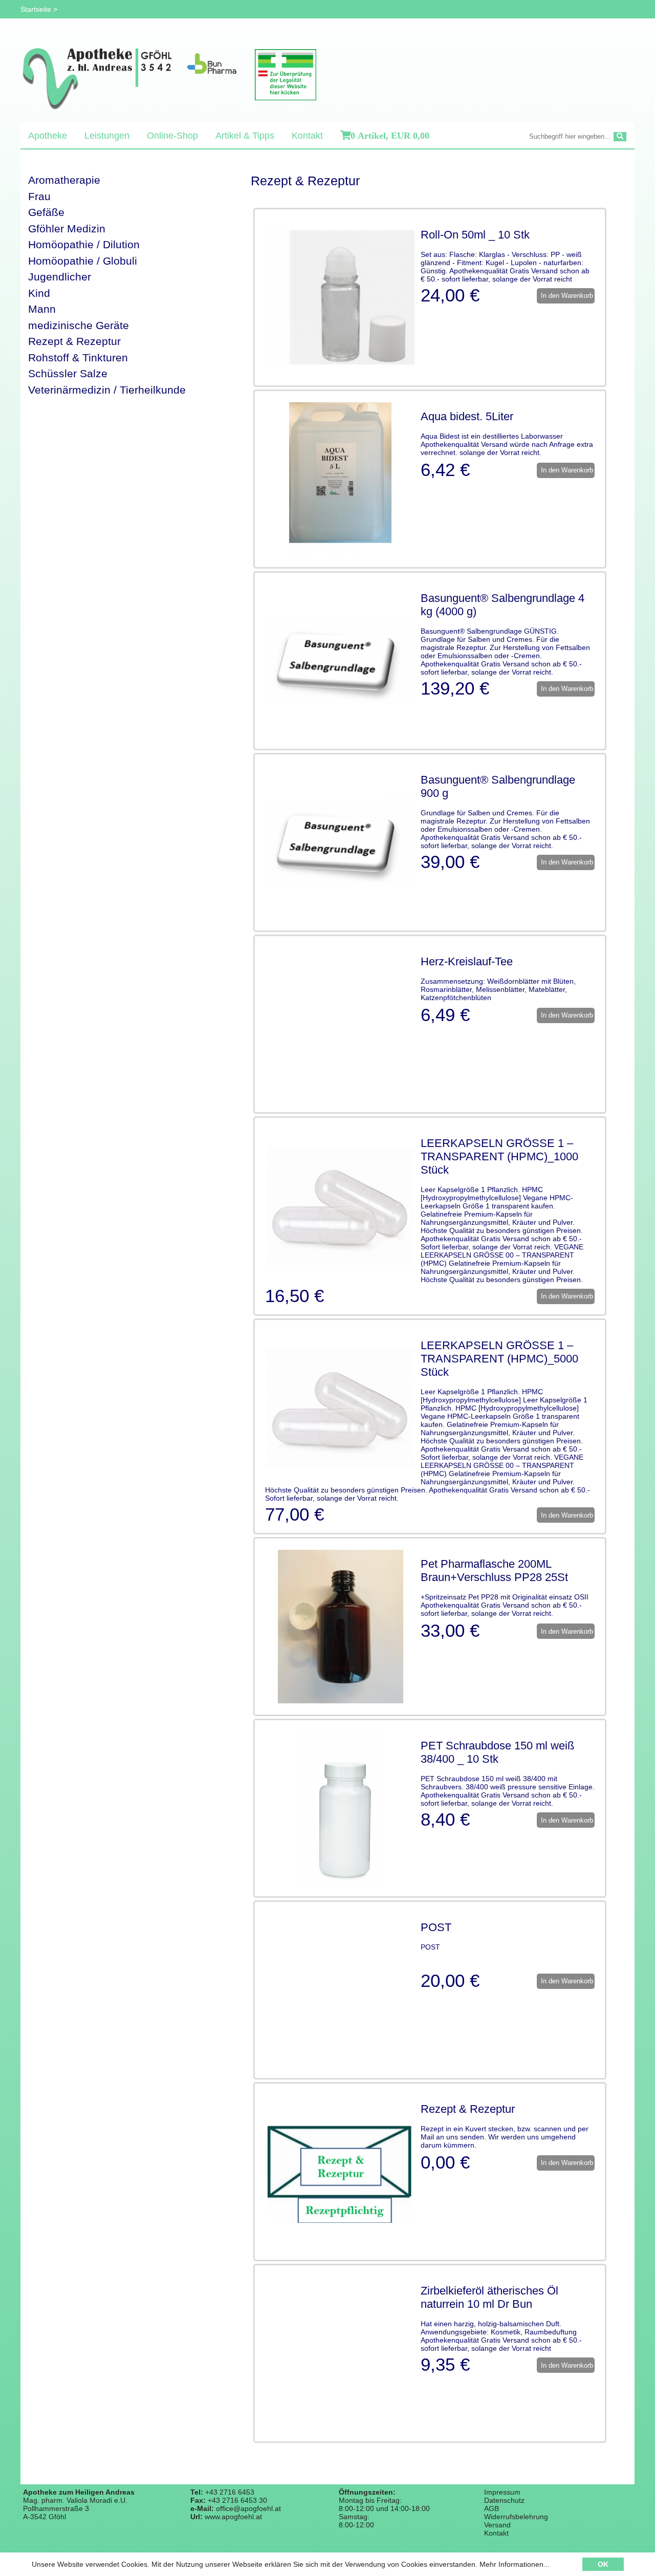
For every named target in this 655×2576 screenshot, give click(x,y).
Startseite (36, 9)
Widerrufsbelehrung (516, 2517)
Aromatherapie (64, 180)
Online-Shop (172, 136)
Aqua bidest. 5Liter (467, 416)
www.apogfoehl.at (233, 2517)
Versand (497, 2525)
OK (603, 2564)
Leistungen (107, 136)
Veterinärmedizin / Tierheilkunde (107, 390)
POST (436, 1927)
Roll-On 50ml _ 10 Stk (475, 235)
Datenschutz (504, 2500)
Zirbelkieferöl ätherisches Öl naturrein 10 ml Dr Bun (489, 2297)
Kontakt (307, 136)
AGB (492, 2508)
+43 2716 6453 (230, 2492)
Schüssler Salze (68, 373)
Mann (42, 309)
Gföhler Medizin (67, 229)
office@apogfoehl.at (248, 2508)
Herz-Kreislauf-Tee (467, 961)
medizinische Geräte (79, 325)
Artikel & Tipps (245, 136)
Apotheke (48, 136)
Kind (39, 293)
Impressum (502, 2492)
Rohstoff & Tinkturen (78, 358)
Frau (39, 196)
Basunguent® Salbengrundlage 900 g (498, 786)
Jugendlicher (60, 277)
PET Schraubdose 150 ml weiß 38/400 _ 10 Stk (497, 1752)
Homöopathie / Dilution (84, 244)
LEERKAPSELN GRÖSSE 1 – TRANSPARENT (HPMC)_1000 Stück (499, 1156)
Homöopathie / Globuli (83, 261)
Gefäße (46, 212)
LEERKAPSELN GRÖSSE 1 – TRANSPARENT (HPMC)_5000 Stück (499, 1359)
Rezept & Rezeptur (74, 341)
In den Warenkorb (566, 296)
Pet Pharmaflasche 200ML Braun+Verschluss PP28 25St (494, 1571)
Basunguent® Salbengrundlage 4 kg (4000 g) (503, 605)
